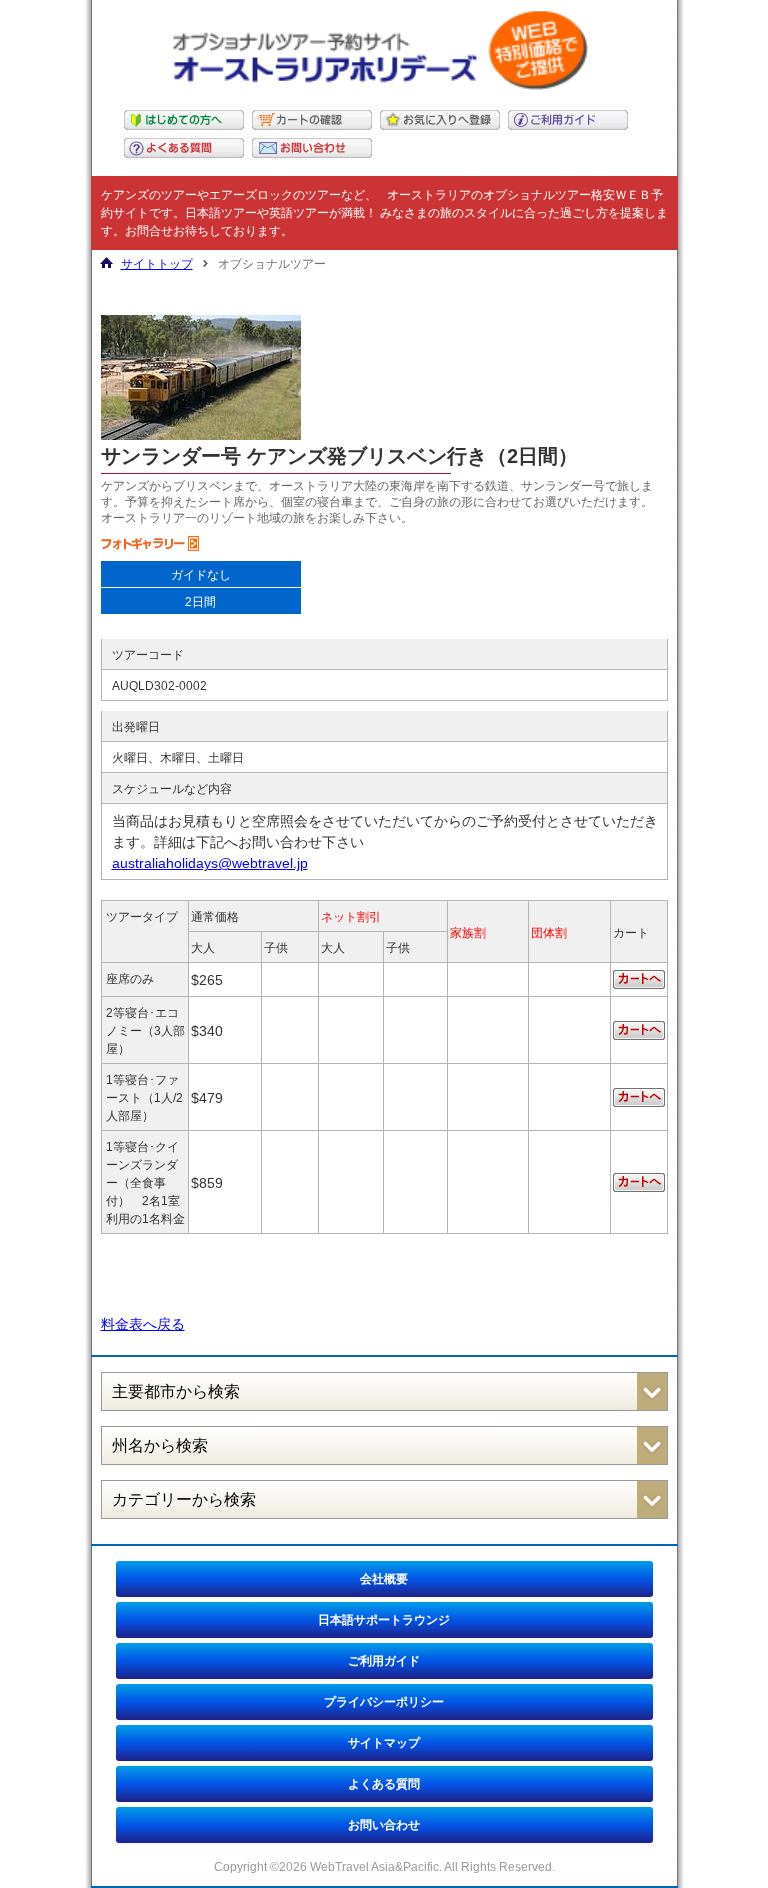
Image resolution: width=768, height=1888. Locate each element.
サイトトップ (157, 264)
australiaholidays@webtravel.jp (210, 863)
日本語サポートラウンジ (384, 1620)
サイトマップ (384, 1743)
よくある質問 (384, 1784)
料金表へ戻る (143, 1324)
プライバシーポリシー (384, 1702)
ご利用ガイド (384, 1661)
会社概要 (384, 1579)
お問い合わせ (384, 1825)
